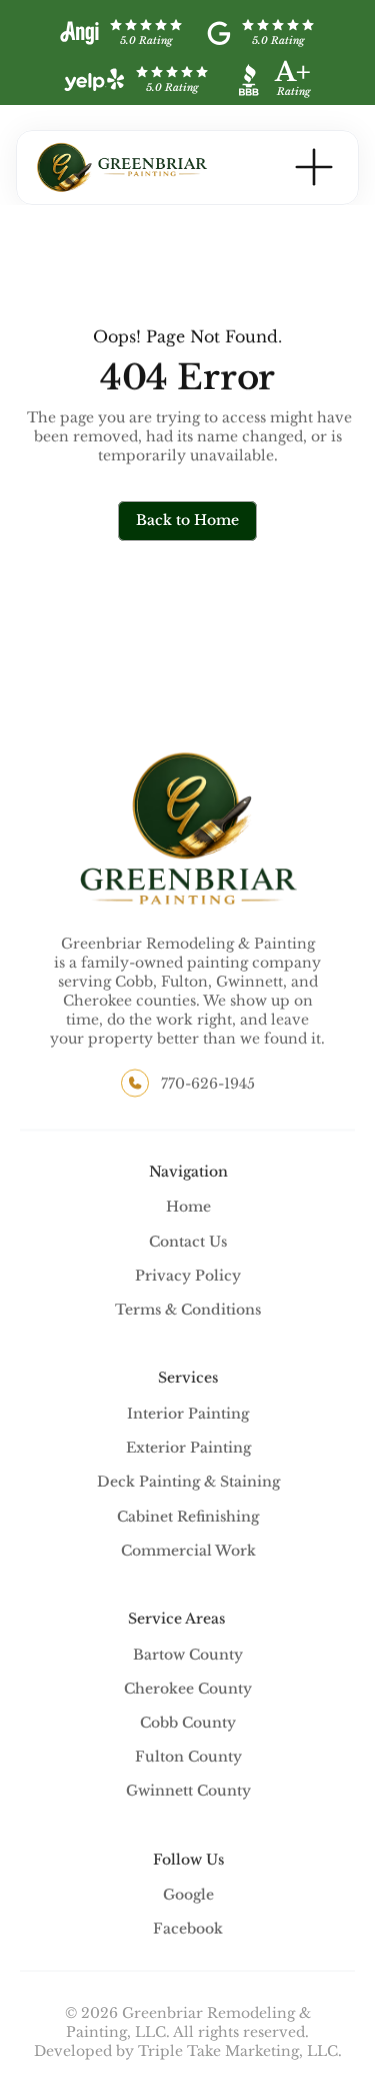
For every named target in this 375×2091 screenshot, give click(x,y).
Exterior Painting (188, 1448)
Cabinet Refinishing (188, 1516)
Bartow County (188, 1654)
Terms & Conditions (188, 1310)
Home (188, 1207)
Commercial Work (188, 1550)
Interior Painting (188, 1414)
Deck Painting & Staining (188, 1482)
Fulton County (188, 1757)
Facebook (188, 1929)
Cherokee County (188, 1688)
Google (188, 1895)
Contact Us (188, 1241)
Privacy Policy (188, 1276)
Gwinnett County (188, 1791)
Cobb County (188, 1723)
